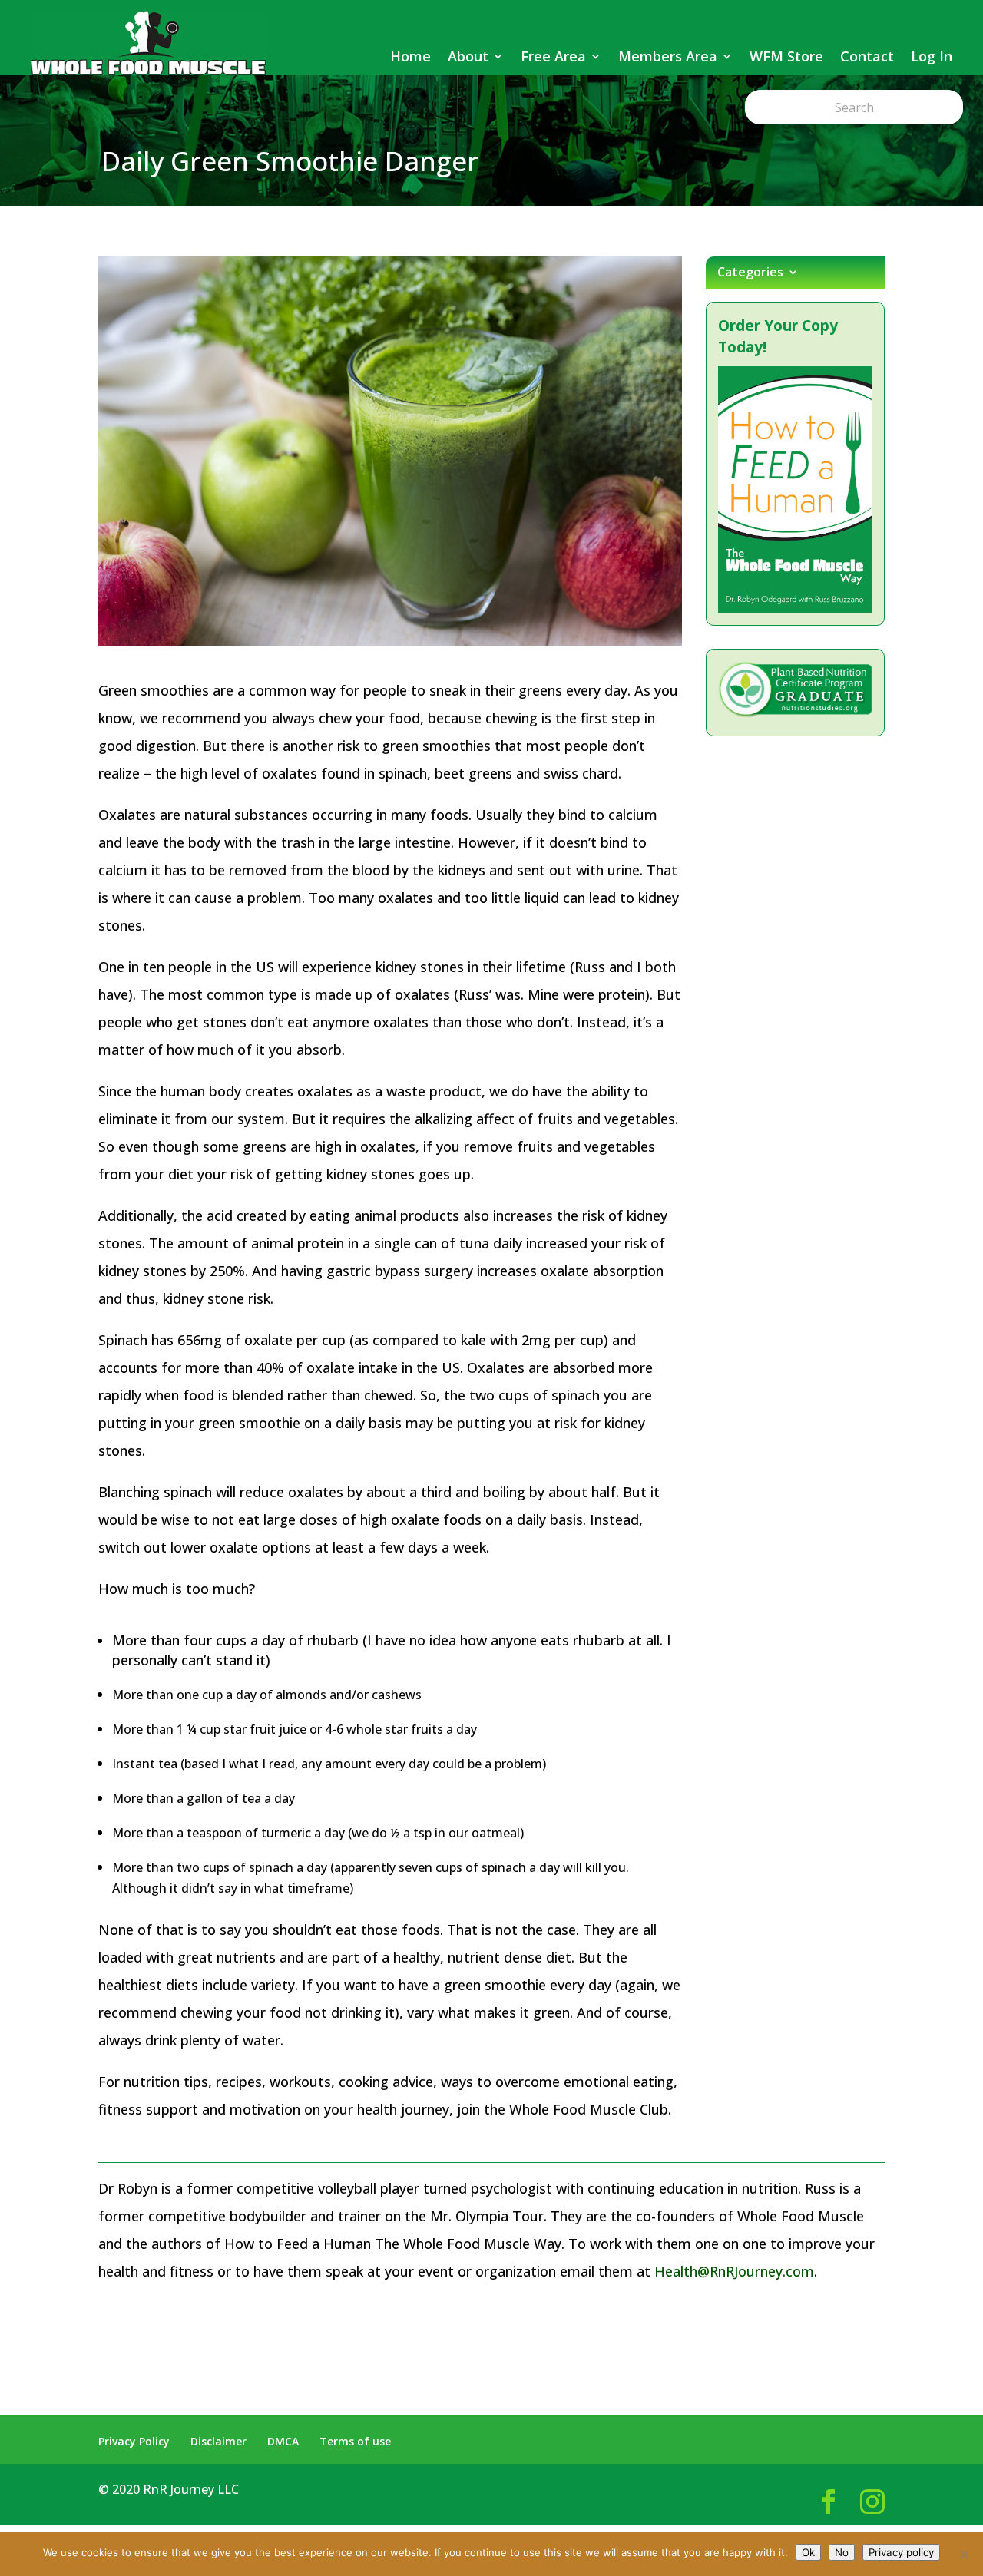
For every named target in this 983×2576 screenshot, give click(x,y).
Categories (750, 273)
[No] (964, 2555)
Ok (808, 2552)
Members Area (668, 56)
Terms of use (355, 2441)
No (842, 2552)
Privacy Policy (134, 2441)
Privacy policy (901, 2552)
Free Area (553, 56)
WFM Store (786, 56)
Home (410, 56)
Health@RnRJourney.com (734, 2271)
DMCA (283, 2441)
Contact (867, 56)
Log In (932, 56)
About (468, 56)
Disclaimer (218, 2441)
